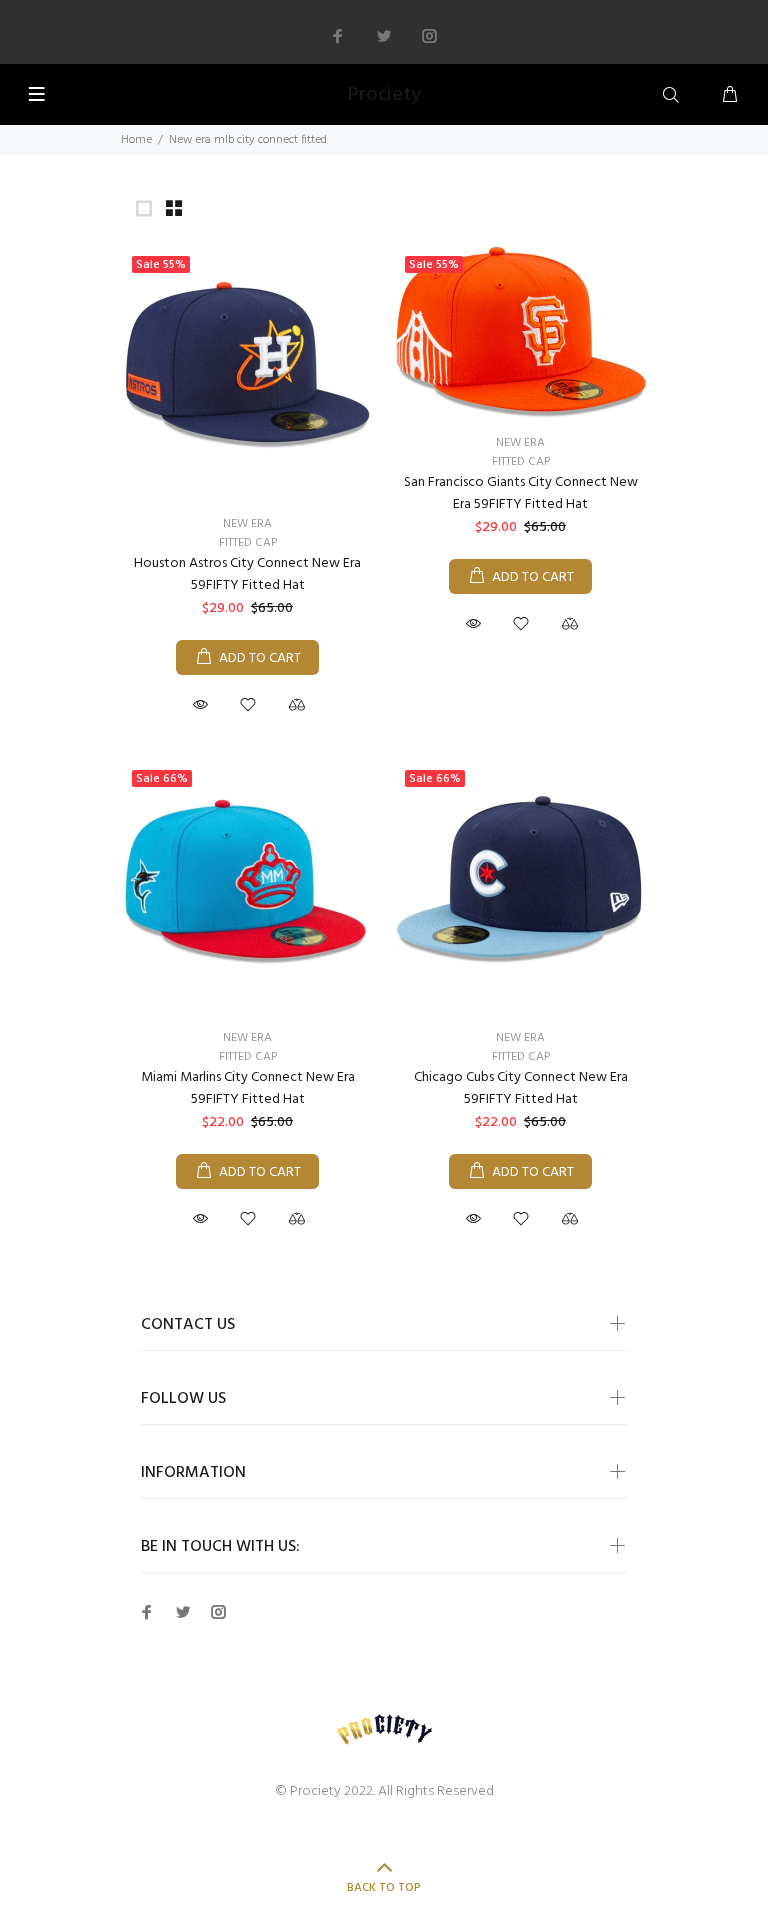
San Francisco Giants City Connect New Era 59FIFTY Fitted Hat (521, 493)
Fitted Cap (248, 543)
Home (136, 140)
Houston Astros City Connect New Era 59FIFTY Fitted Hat (247, 574)
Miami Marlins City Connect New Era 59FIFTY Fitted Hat (248, 1088)
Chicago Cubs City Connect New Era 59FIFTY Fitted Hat (521, 1088)
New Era (247, 524)
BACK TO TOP (384, 1888)
